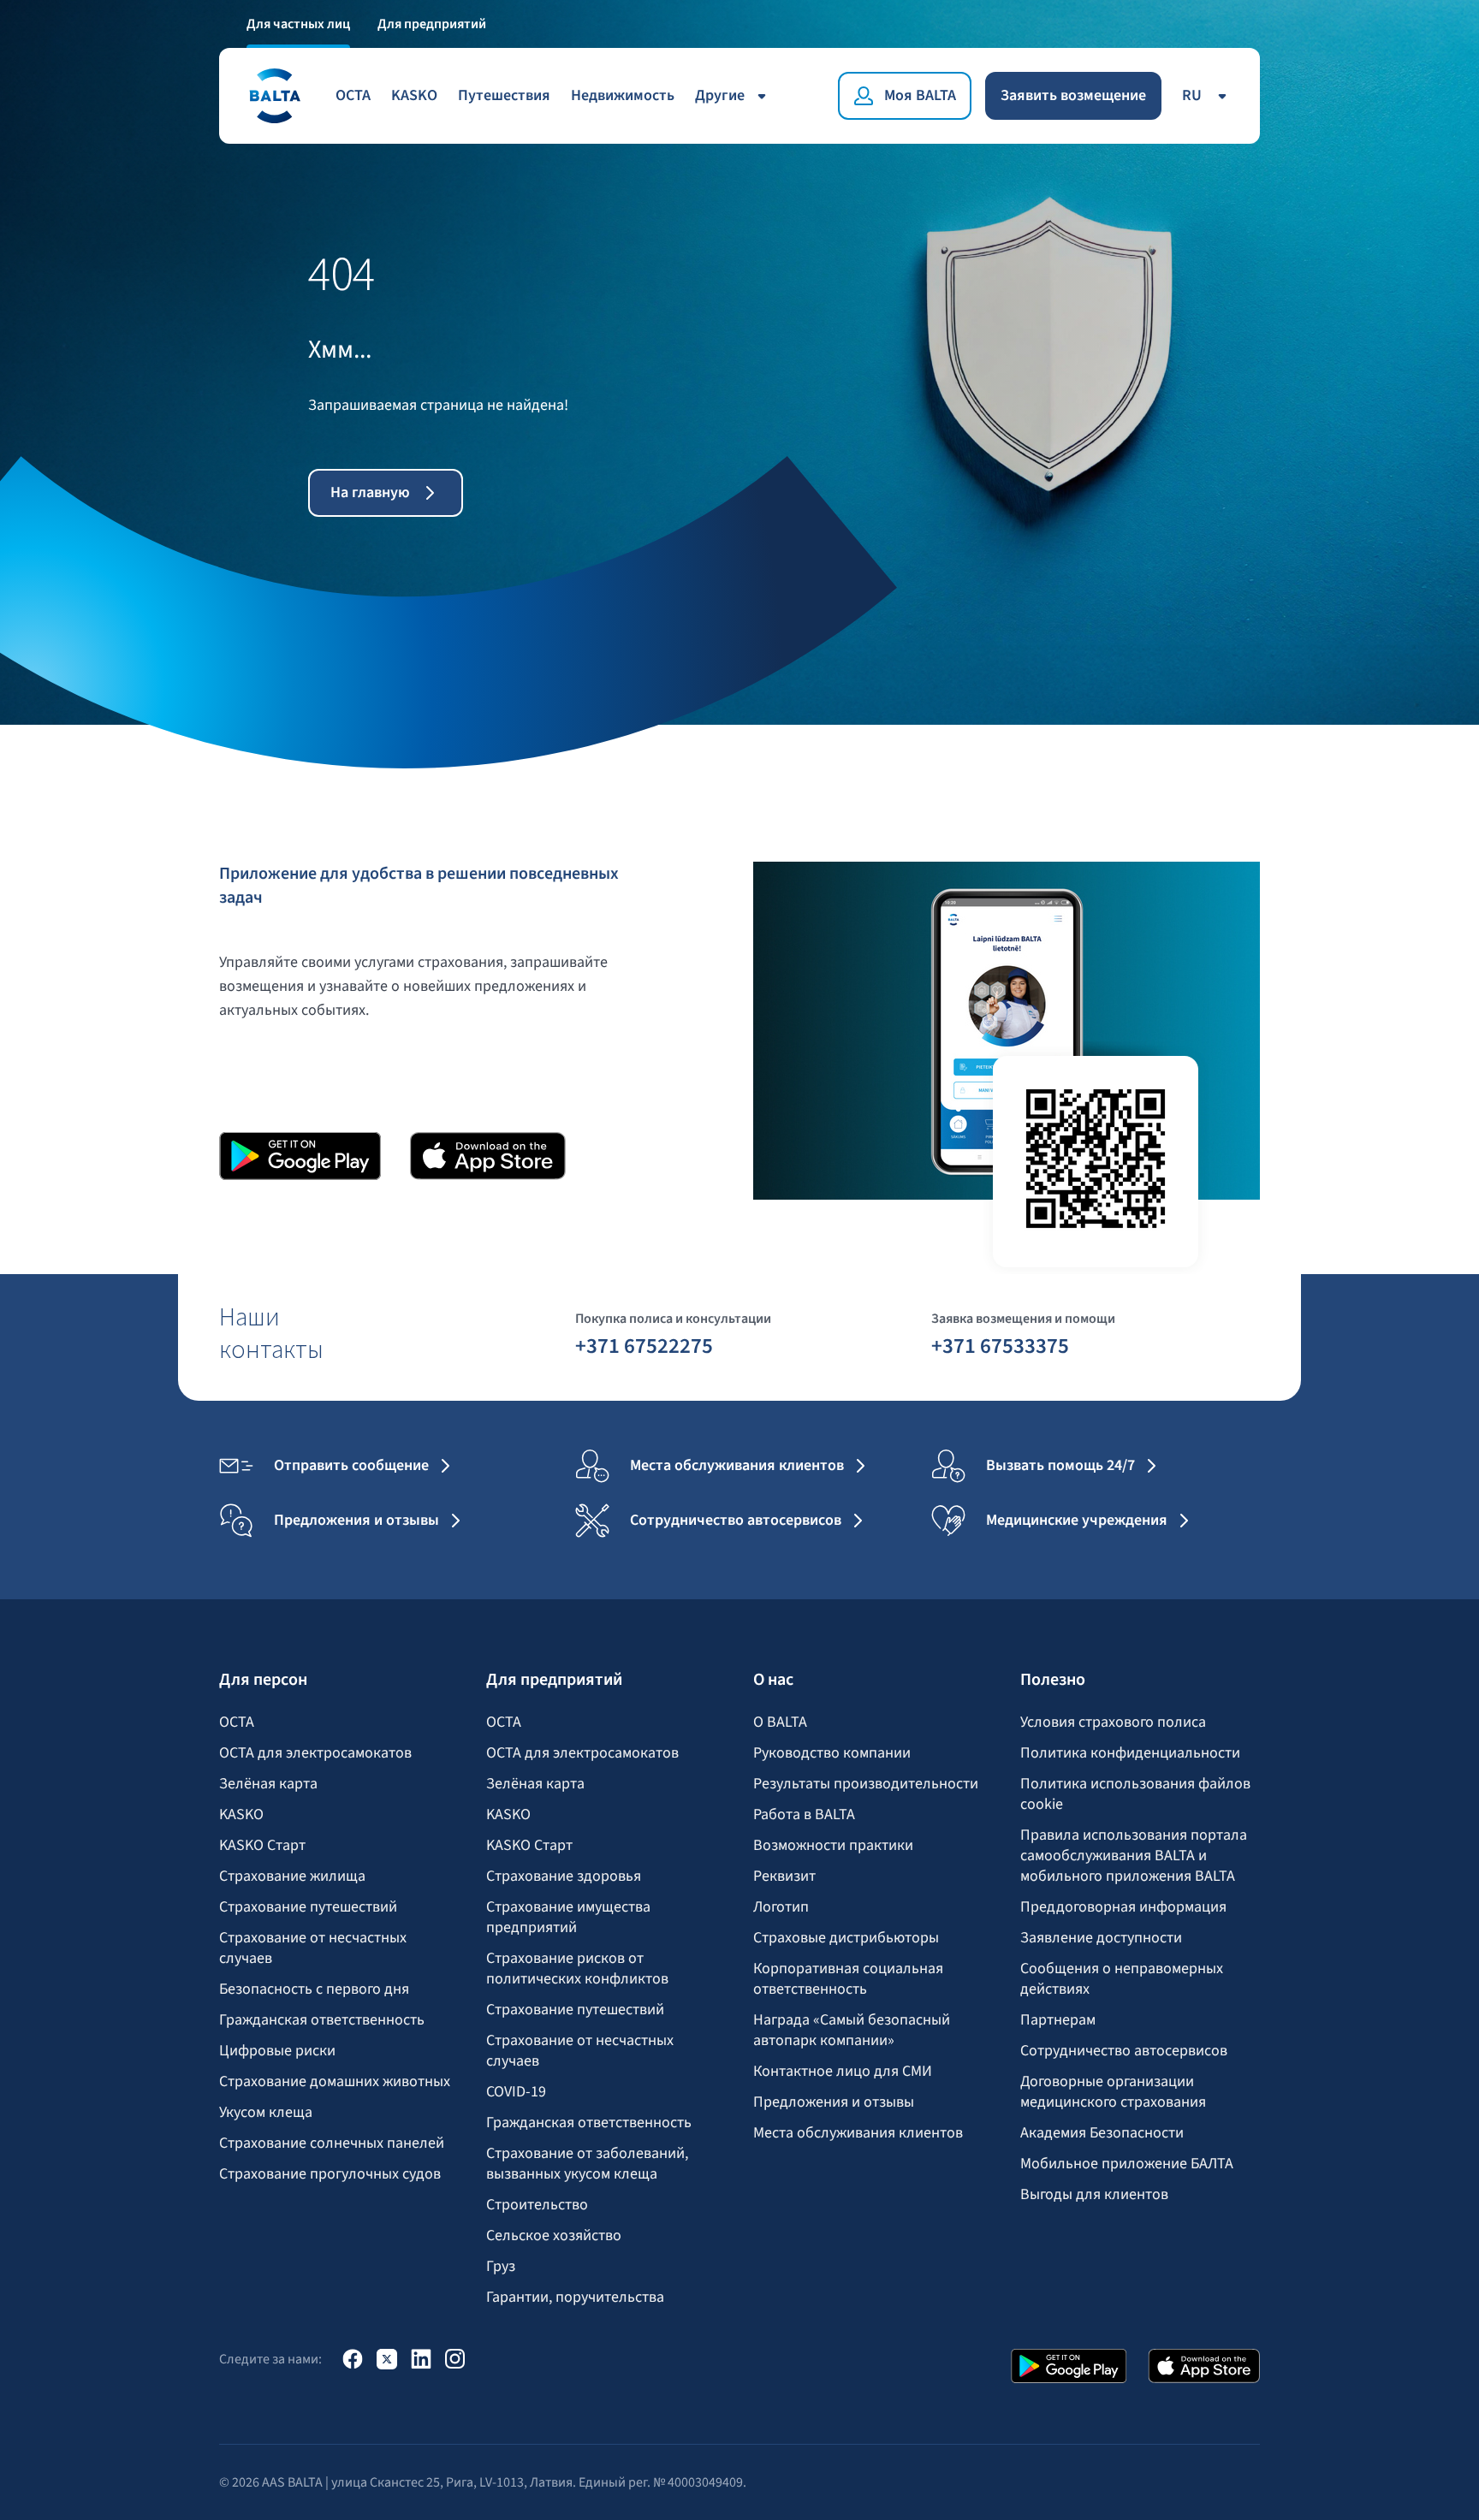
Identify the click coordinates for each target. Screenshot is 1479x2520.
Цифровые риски (277, 2051)
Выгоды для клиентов (1094, 2195)
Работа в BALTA (804, 1815)
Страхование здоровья (564, 1877)
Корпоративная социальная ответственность (848, 1979)
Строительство (537, 2205)
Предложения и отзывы (834, 2102)
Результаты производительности (866, 1784)
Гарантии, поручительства (575, 2298)
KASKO (414, 95)
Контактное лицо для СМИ (843, 2072)
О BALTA (780, 1722)
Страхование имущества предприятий (568, 1918)
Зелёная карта (268, 1784)
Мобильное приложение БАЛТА (1127, 2164)
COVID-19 (516, 2092)
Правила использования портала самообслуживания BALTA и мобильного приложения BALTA (1134, 1856)
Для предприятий (432, 24)
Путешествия (504, 95)
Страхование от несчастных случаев (313, 1948)
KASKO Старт (262, 1846)
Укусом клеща (266, 2113)
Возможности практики (833, 1846)
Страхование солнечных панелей (332, 2143)
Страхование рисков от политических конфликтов (577, 1969)
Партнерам (1058, 2020)
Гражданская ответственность (322, 2020)
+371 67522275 (644, 1345)
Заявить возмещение (1073, 95)
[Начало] (274, 96)
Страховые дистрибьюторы (846, 1938)
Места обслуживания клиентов (858, 2133)
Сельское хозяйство (554, 2236)
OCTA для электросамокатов (315, 1753)
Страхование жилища (292, 1877)
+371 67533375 (1000, 1345)
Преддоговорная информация (1123, 1907)
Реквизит (784, 1877)
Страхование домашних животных (335, 2082)
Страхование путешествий (308, 1907)
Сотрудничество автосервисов (1124, 2051)
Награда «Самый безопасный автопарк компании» (852, 2031)
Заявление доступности (1101, 1938)
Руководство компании (832, 1753)
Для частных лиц (298, 24)
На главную (370, 492)
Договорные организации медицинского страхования (1113, 2092)
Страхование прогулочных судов (330, 2174)
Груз (501, 2267)
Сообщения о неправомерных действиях (1122, 1979)
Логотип (781, 1907)
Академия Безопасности (1102, 2133)
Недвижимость (623, 95)
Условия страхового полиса (1113, 1722)
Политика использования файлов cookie (1135, 1794)
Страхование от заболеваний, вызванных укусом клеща (587, 2164)
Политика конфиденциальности (1130, 1753)
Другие (720, 95)
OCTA (353, 95)
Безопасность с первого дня (314, 1989)
